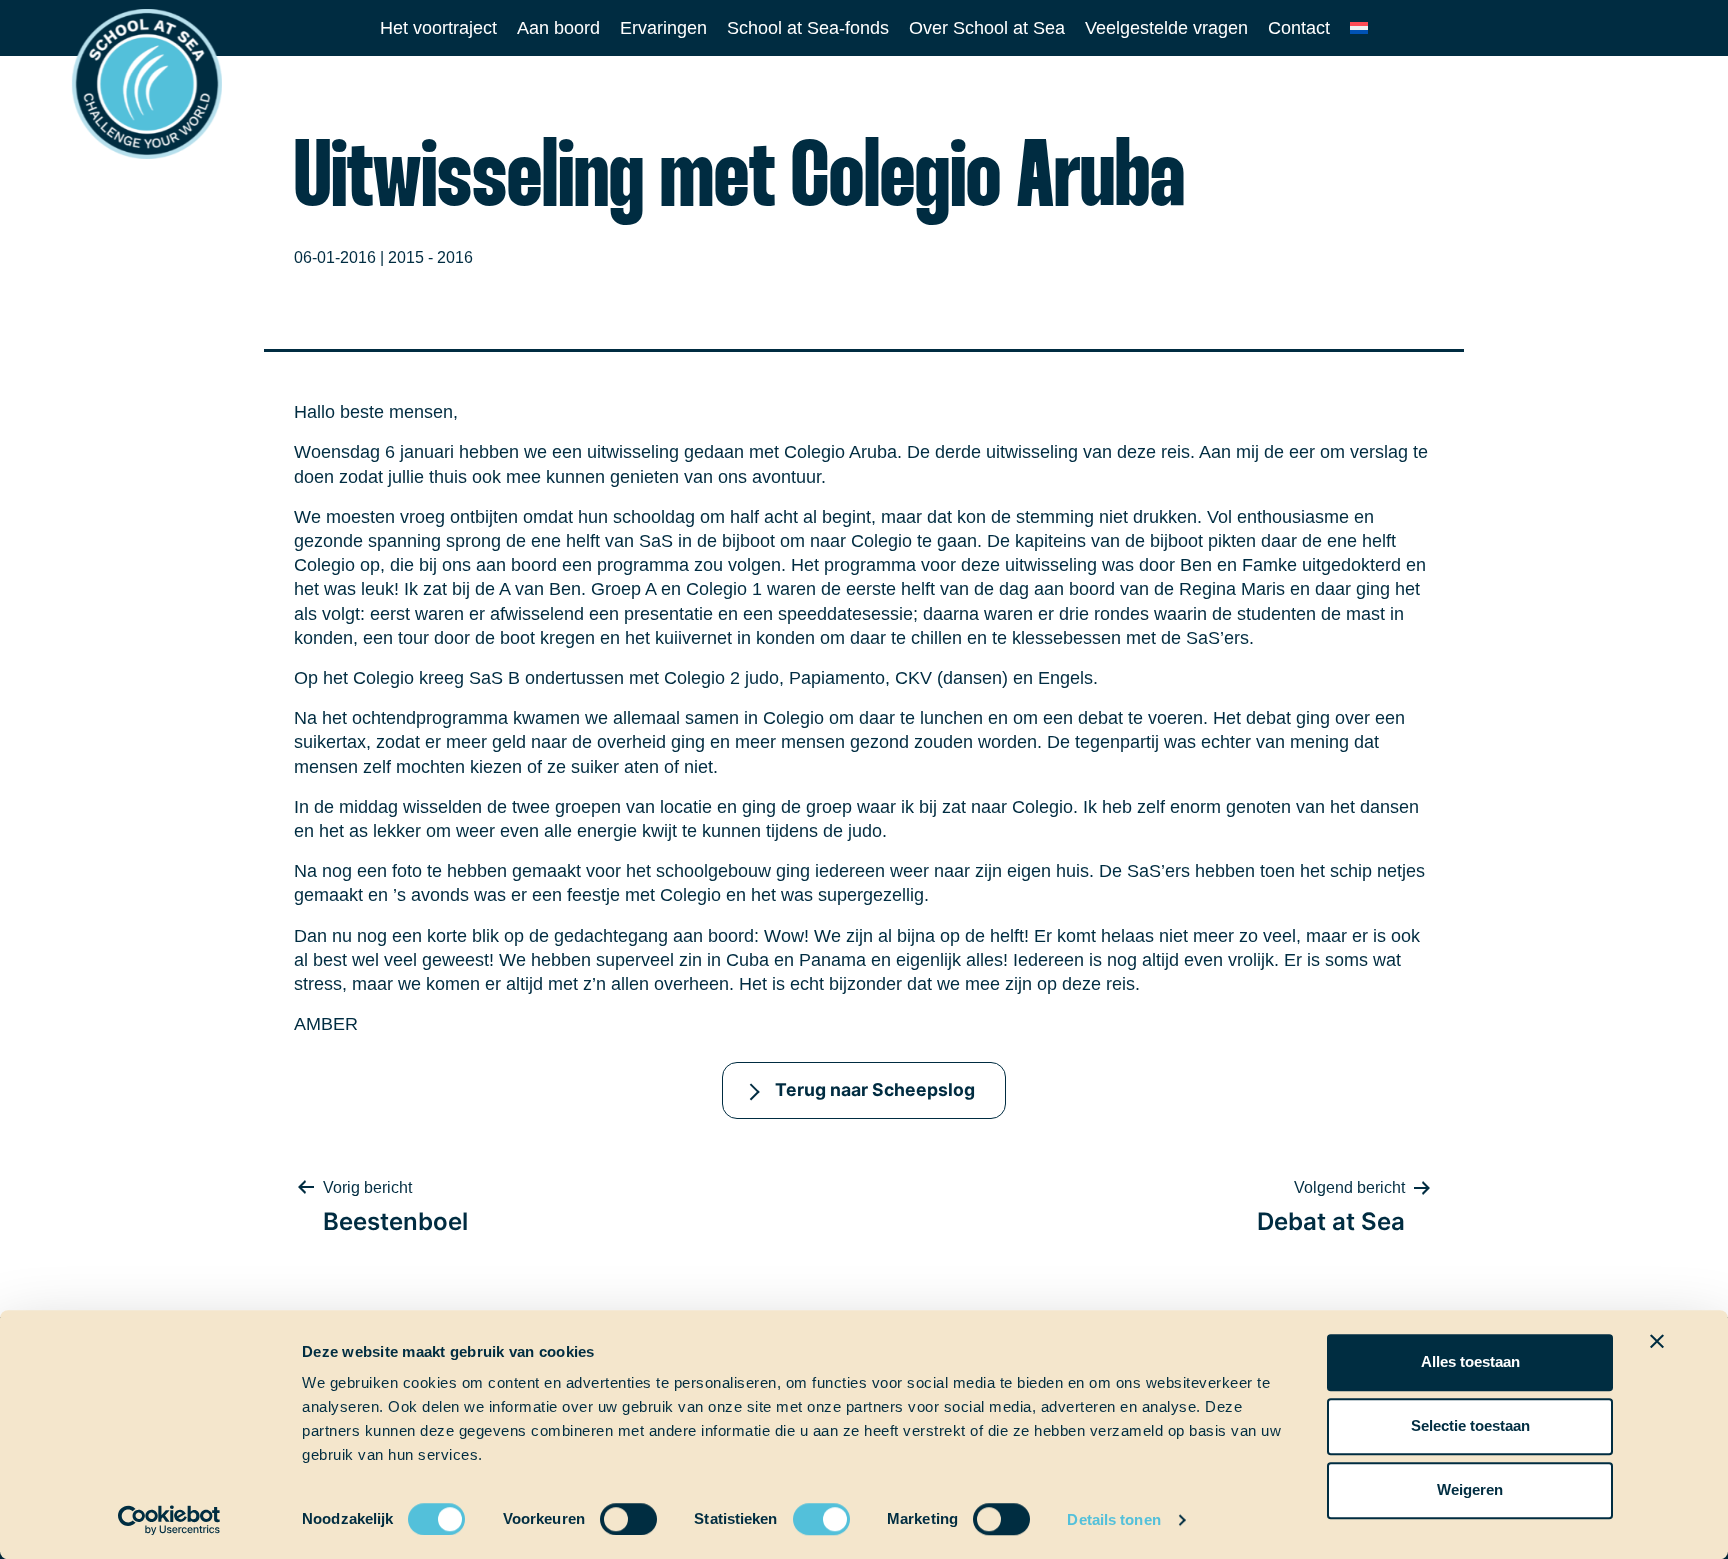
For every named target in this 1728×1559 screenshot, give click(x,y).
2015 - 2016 (430, 257)
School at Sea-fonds (808, 28)
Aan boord (558, 28)
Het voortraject (438, 28)
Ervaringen (663, 28)
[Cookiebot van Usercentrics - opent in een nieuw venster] (169, 1520)
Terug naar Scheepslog (875, 1089)
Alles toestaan (1470, 1361)
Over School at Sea (987, 28)
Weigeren (1470, 1489)
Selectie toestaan (1470, 1425)
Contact (1299, 28)
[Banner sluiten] (1657, 1341)
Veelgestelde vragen (1166, 28)
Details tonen (1113, 1519)
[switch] (609, 1512)
